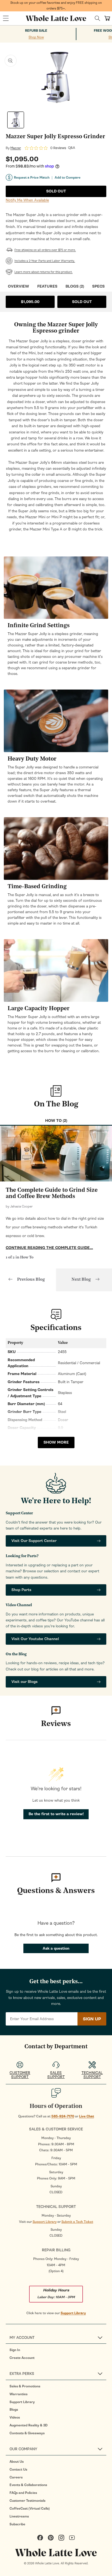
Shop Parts (21, 1590)
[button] (6, 18)
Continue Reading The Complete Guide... (49, 1248)
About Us (17, 2462)
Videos (15, 2417)
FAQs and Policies (23, 2493)
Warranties (18, 2394)
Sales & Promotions (25, 2386)
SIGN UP (92, 2019)
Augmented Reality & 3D (29, 2425)
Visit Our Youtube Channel (35, 1639)
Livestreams (19, 2516)
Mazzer (16, 148)
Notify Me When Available (27, 200)
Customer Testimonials (27, 2501)
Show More (56, 1442)
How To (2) (56, 1121)
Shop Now (36, 37)
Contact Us (18, 2469)
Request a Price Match (32, 178)
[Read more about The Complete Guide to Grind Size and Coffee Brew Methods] (56, 1154)
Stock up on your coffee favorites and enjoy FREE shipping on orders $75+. (56, 6)
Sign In (15, 2350)
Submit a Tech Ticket (77, 2222)
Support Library (45, 2222)
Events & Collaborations (28, 2485)
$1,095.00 (30, 302)
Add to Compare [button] (68, 178)
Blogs (14, 2410)
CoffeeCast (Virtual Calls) (30, 2509)
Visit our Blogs (24, 1682)
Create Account (22, 2358)
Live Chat (87, 2116)
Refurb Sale (36, 31)
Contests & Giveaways (27, 2433)
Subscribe (17, 2524)
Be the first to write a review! (56, 1814)
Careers (16, 2477)
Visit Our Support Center (34, 1541)
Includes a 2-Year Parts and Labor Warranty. (45, 261)
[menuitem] (58, 2350)
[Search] (97, 18)
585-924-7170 (63, 2116)
